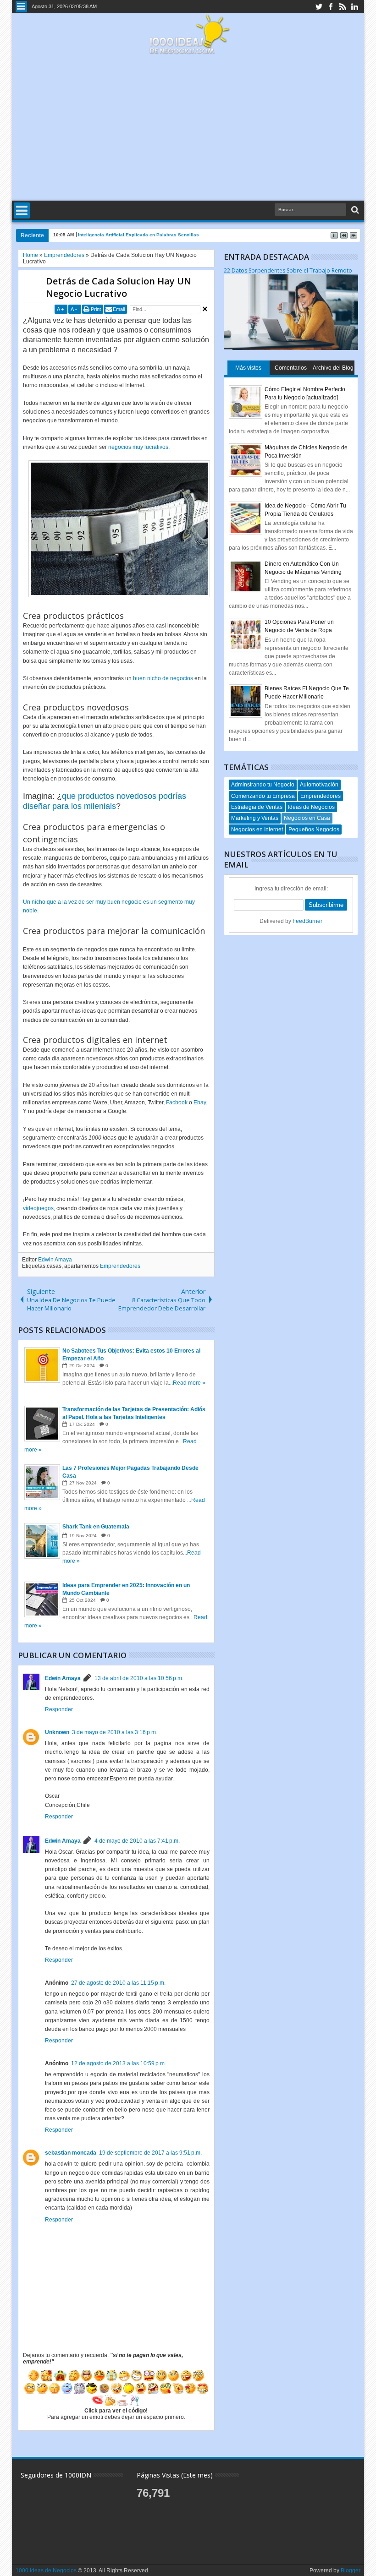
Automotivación (319, 785)
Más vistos (248, 368)
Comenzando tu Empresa (263, 796)
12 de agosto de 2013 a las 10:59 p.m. (119, 2063)
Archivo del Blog (333, 368)
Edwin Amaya (55, 1260)
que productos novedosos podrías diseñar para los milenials (105, 801)
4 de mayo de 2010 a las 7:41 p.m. (137, 1841)
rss (343, 7)
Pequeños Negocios (314, 830)
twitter (319, 7)
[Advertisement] (188, 128)
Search (354, 210)
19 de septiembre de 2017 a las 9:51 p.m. (150, 2153)
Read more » (189, 1383)
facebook (331, 7)
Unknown (57, 1732)
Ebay (200, 1102)
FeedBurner (307, 921)
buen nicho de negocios (163, 678)
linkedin (354, 7)
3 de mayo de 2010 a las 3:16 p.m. (115, 1732)
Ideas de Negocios (311, 807)
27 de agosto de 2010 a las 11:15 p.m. (118, 1983)
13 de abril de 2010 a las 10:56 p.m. (139, 1678)
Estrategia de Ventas (257, 807)
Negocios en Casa (307, 818)
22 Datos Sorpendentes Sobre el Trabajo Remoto (288, 270)
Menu (21, 7)
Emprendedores (120, 1266)
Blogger (351, 2571)
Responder (59, 1709)
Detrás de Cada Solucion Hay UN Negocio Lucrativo (119, 287)
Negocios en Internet (257, 830)
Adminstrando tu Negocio (263, 785)
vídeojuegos (38, 1208)
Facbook (177, 1102)
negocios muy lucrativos (138, 447)
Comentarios (291, 368)
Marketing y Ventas (255, 818)
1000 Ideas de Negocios (46, 2571)
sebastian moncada (71, 2153)
